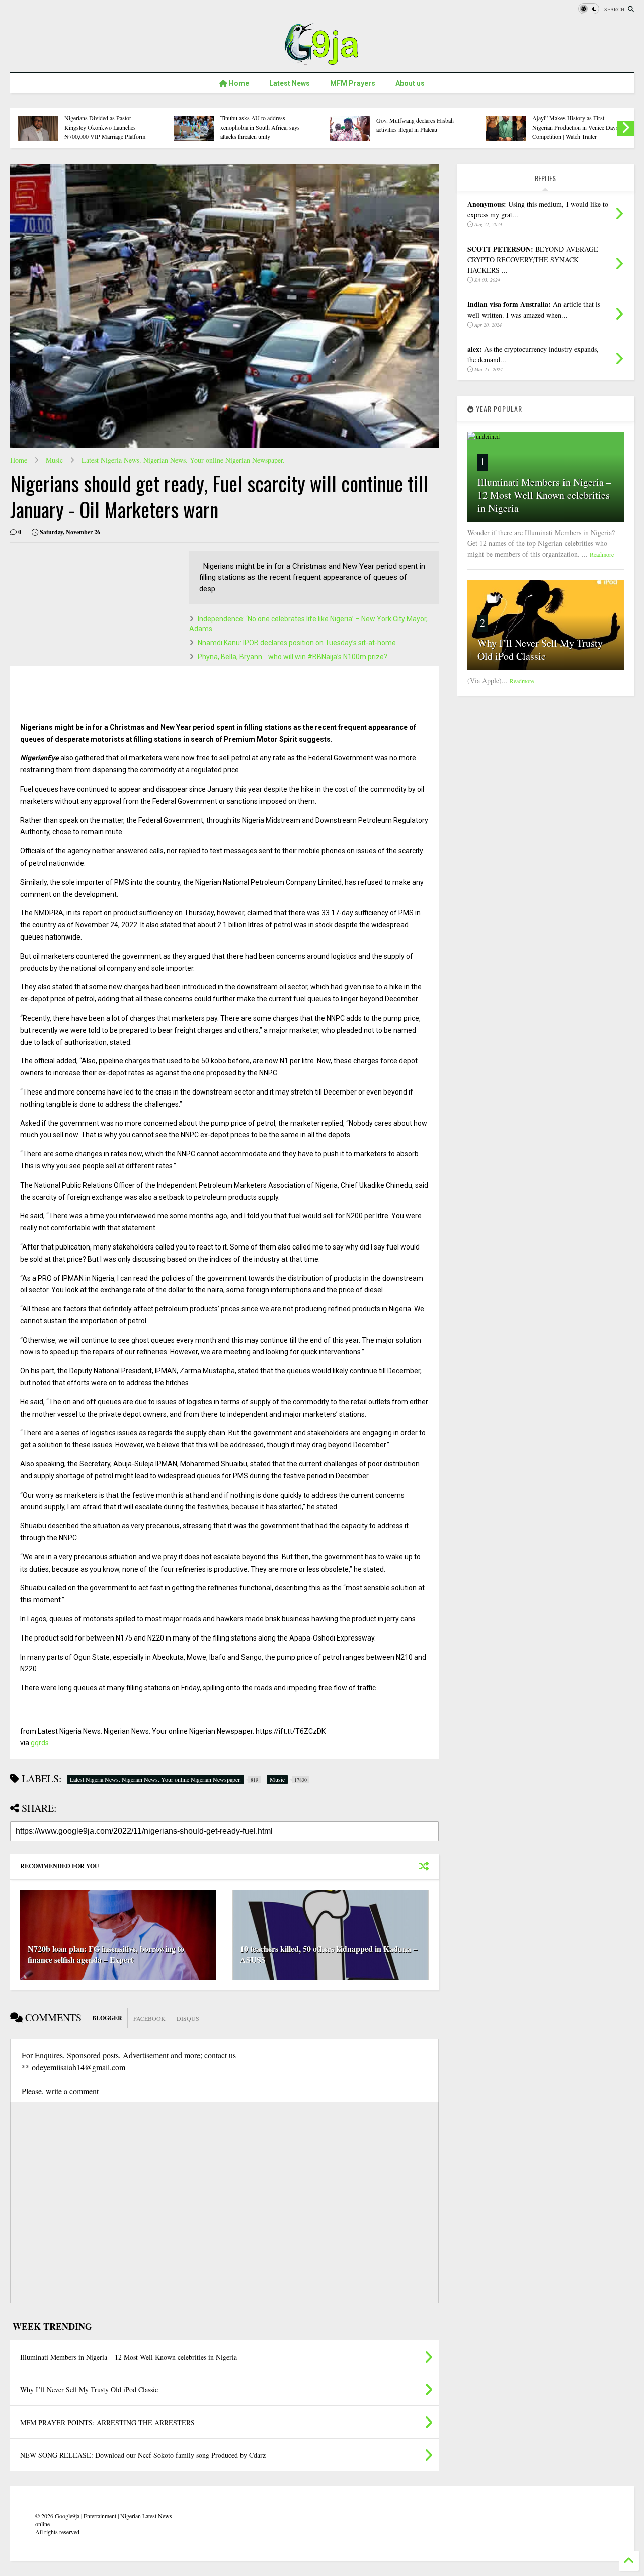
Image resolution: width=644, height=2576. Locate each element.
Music (54, 460)
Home (238, 83)
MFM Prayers (353, 83)
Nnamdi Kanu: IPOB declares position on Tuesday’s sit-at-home (297, 643)
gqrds (40, 1743)
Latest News (290, 83)
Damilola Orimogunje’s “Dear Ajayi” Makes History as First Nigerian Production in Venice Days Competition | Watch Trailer (575, 123)
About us (410, 83)
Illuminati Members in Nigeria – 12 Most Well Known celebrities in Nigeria (544, 495)
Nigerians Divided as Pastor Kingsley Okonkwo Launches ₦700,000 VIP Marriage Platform (105, 127)
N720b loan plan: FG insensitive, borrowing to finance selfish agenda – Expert (106, 1954)
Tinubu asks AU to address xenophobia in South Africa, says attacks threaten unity (260, 127)
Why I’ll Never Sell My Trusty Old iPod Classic (540, 649)
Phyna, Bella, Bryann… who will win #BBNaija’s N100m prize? (293, 657)
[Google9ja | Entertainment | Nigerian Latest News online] (322, 60)
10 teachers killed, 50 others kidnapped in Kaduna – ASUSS (329, 1954)
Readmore (602, 554)
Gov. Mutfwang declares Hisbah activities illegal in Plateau (415, 125)
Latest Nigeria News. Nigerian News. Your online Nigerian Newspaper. (183, 460)
